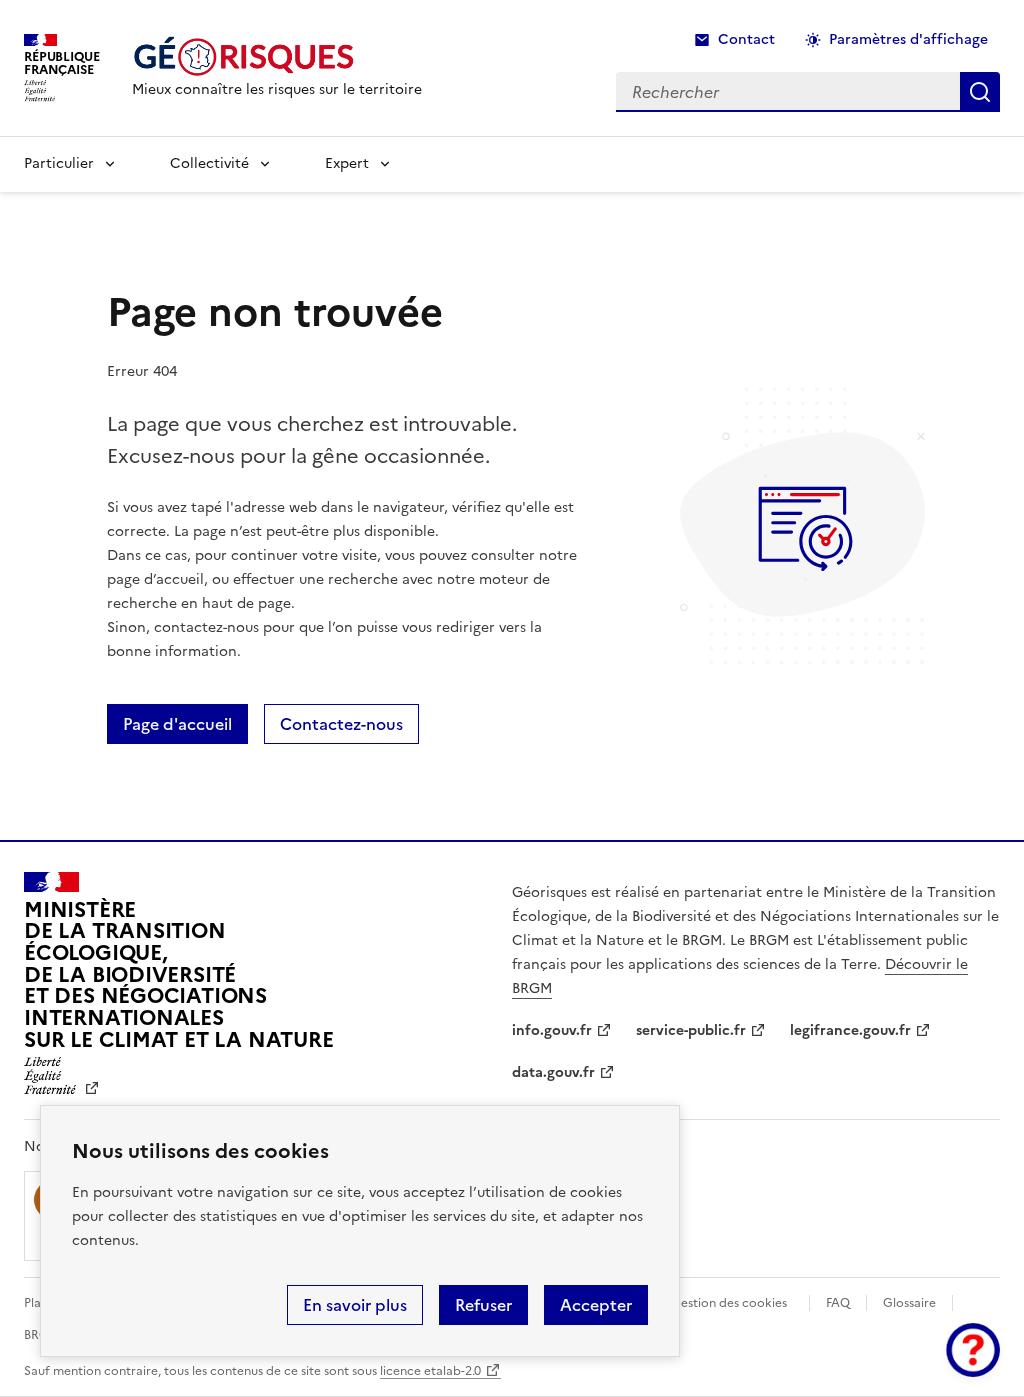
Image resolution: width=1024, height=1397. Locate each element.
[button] (973, 1350)
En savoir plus (355, 1305)
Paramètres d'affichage (908, 39)
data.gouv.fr (553, 1072)
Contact (746, 39)
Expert (347, 163)
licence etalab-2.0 (430, 1371)
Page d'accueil (177, 724)
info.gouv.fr (552, 1030)
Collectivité (209, 163)
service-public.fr (691, 1030)
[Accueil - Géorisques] (277, 56)
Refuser (483, 1305)
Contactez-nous (341, 724)
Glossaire (909, 1303)
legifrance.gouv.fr (850, 1030)
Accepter (596, 1305)
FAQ (838, 1303)
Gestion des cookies (729, 1303)
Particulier (59, 163)
